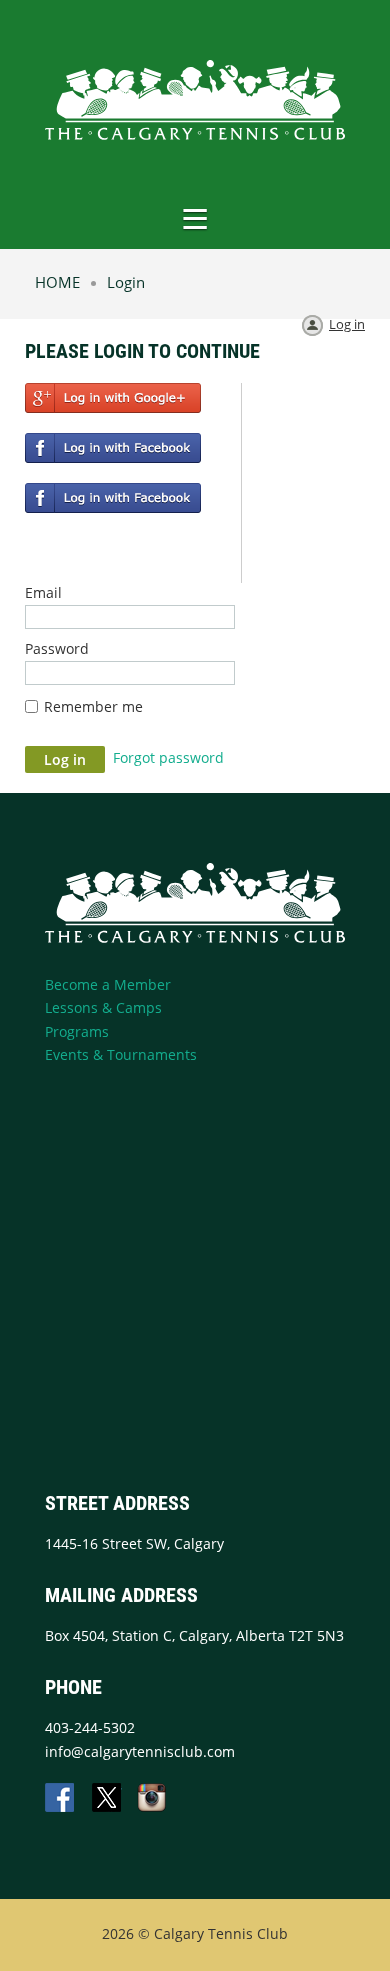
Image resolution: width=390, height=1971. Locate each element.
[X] (107, 1799)
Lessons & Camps (103, 1007)
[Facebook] (61, 1799)
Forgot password (168, 757)
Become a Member (108, 984)
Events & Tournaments (121, 1054)
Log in (347, 324)
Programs (77, 1031)
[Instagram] (153, 1799)
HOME (57, 282)
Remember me (93, 706)
